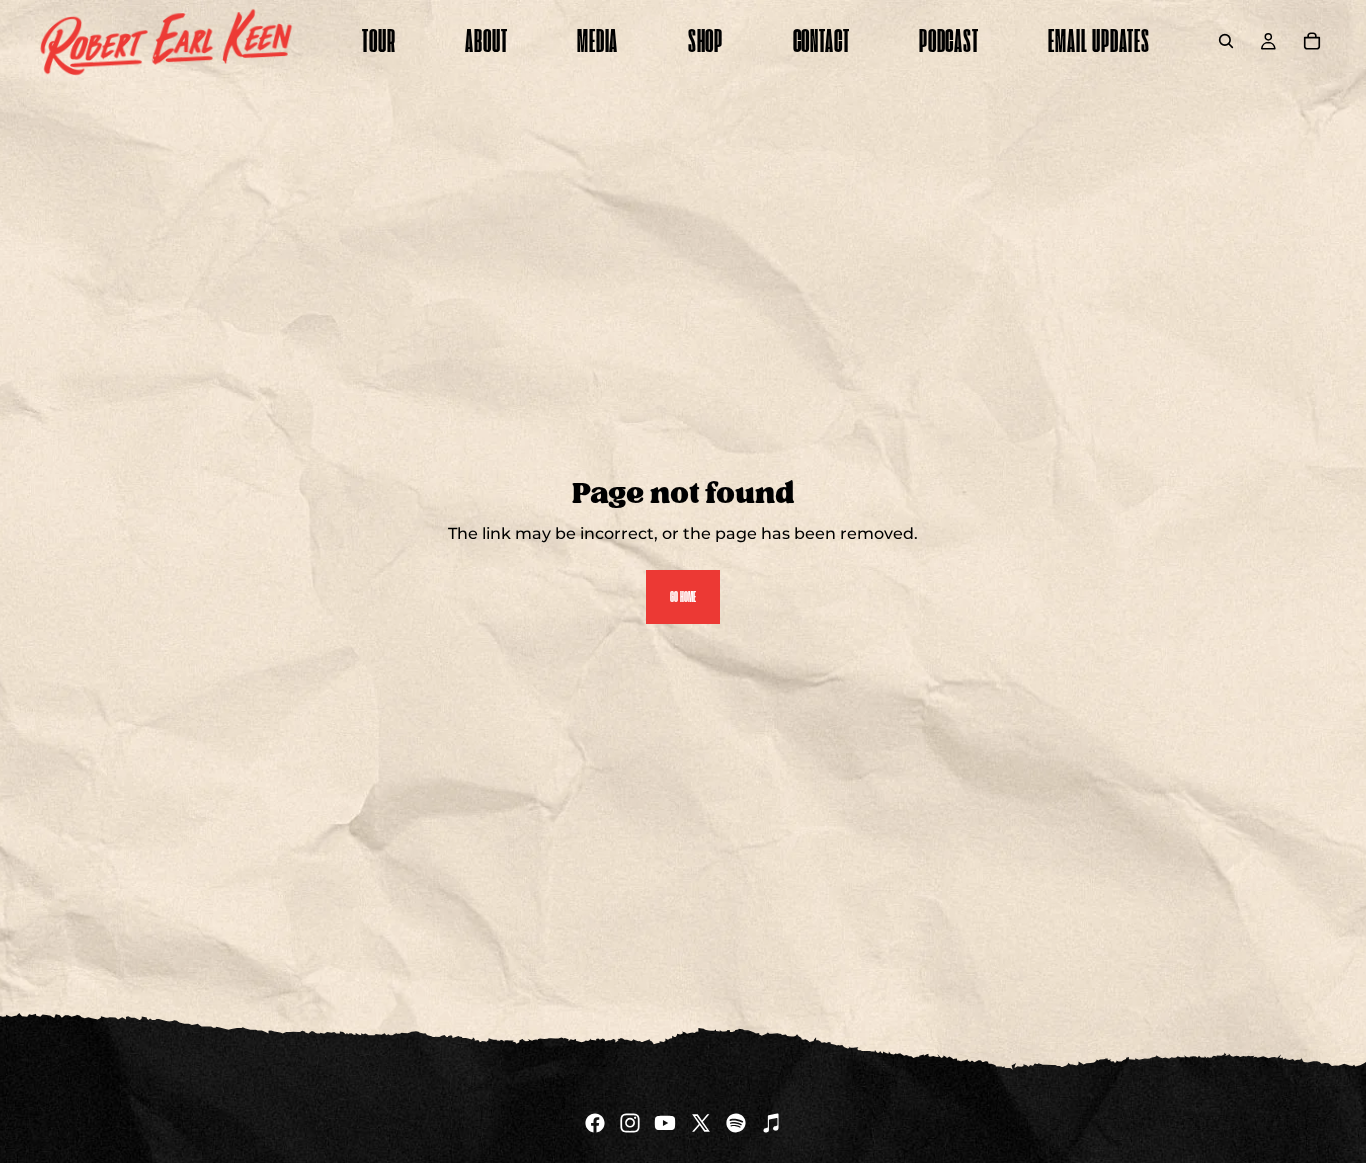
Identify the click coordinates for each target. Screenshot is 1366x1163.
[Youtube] (665, 1123)
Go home (683, 596)
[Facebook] (595, 1123)
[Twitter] (701, 1123)
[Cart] (1312, 41)
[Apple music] (771, 1123)
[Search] (1226, 41)
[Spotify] (736, 1123)
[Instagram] (630, 1123)
